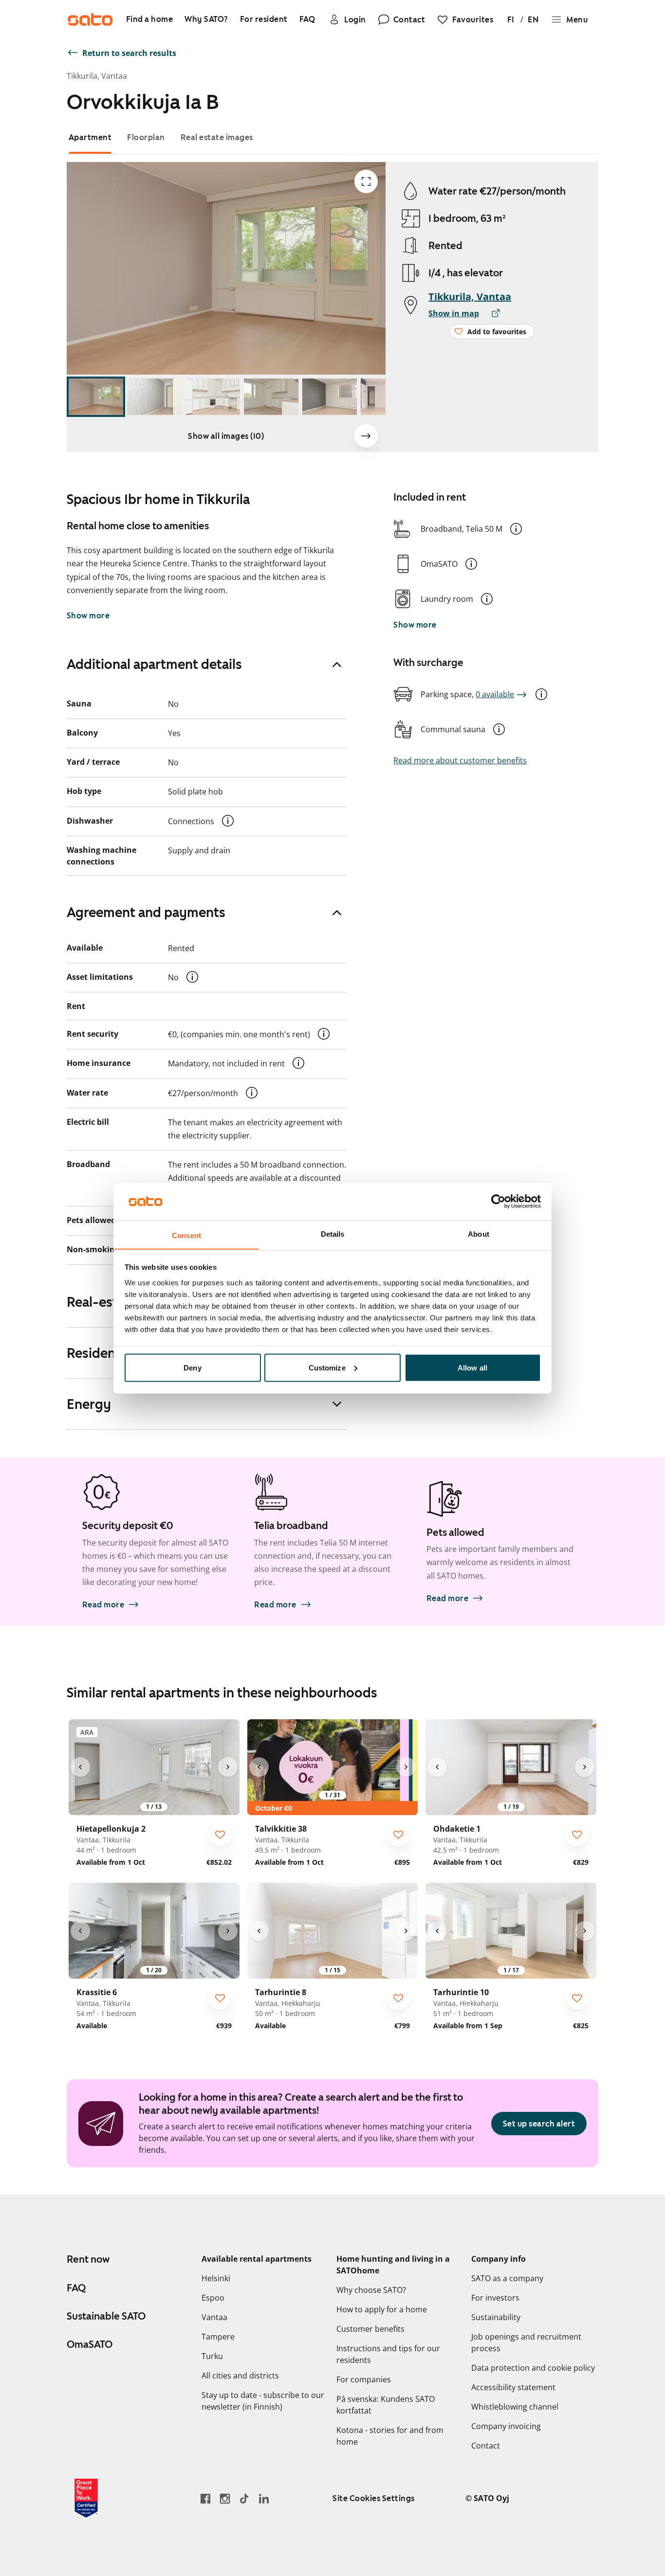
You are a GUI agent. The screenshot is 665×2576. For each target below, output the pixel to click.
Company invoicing (506, 2426)
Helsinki (216, 2278)
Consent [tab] (186, 1235)
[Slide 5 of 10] (330, 397)
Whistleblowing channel (515, 2407)
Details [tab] (333, 1234)
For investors (495, 2298)
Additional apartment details (154, 664)
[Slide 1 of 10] (96, 397)
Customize (327, 1367)
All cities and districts (240, 2376)
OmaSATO (90, 2344)
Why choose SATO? (371, 2290)
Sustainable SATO (106, 2316)
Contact (486, 2446)
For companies (364, 2379)
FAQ (76, 2288)
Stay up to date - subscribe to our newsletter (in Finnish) (263, 2401)
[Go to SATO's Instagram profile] (225, 2498)
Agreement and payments (146, 912)
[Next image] (366, 436)
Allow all (472, 1367)
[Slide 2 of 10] (154, 397)
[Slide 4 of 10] (271, 397)
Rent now (88, 2259)
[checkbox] (220, 1835)
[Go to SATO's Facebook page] (205, 2498)
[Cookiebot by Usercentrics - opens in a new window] (498, 1201)
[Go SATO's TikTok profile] (244, 2498)
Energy (89, 1404)
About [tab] (479, 1234)
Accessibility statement (513, 2387)
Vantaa (214, 2317)
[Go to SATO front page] (90, 19)
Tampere (218, 2337)
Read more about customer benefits (460, 760)
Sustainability (496, 2317)
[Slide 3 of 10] (213, 397)
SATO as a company (507, 2278)
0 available (495, 694)
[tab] (90, 137)
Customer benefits (370, 2329)
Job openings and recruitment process (526, 2342)
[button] (516, 529)
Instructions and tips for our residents (388, 2354)
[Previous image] (80, 1767)
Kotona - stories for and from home (390, 2436)
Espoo (213, 2298)
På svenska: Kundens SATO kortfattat (386, 2405)
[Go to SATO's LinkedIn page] (264, 2498)
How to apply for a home (382, 2309)
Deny (192, 1367)
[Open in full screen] (366, 181)
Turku (212, 2356)
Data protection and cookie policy (533, 2368)
